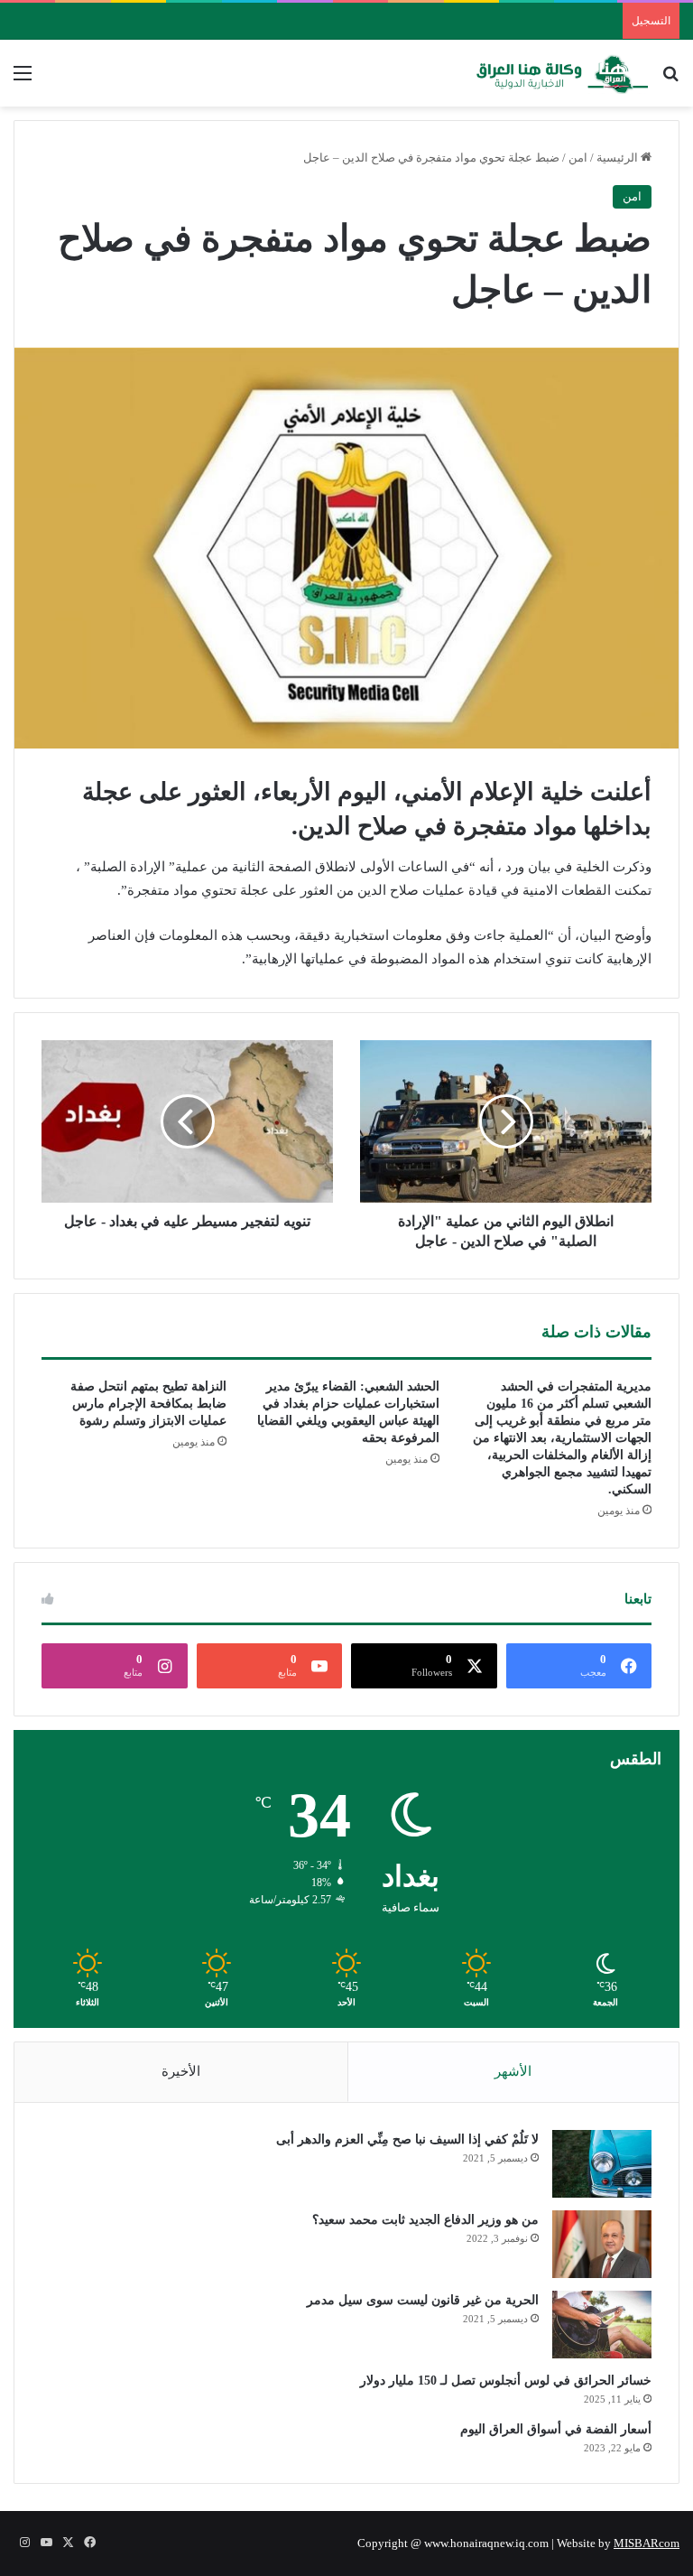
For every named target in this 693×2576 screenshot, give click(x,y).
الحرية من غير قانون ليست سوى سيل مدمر (423, 2300)
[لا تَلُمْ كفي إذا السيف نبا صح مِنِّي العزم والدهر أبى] (602, 2164)
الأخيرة (181, 2071)
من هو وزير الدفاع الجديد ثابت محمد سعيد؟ (425, 2220)
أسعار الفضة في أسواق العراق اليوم (556, 2429)
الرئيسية (619, 158)
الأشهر (513, 2071)
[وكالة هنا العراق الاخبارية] (562, 73)
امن (578, 158)
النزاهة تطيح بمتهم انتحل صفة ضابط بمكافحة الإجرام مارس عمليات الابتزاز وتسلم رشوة (148, 1404)
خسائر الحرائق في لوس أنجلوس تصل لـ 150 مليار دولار (506, 2381)
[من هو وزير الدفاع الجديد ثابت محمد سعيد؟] (602, 2244)
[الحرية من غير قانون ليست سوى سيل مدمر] (602, 2325)
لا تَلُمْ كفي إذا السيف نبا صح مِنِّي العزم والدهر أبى (407, 2139)
